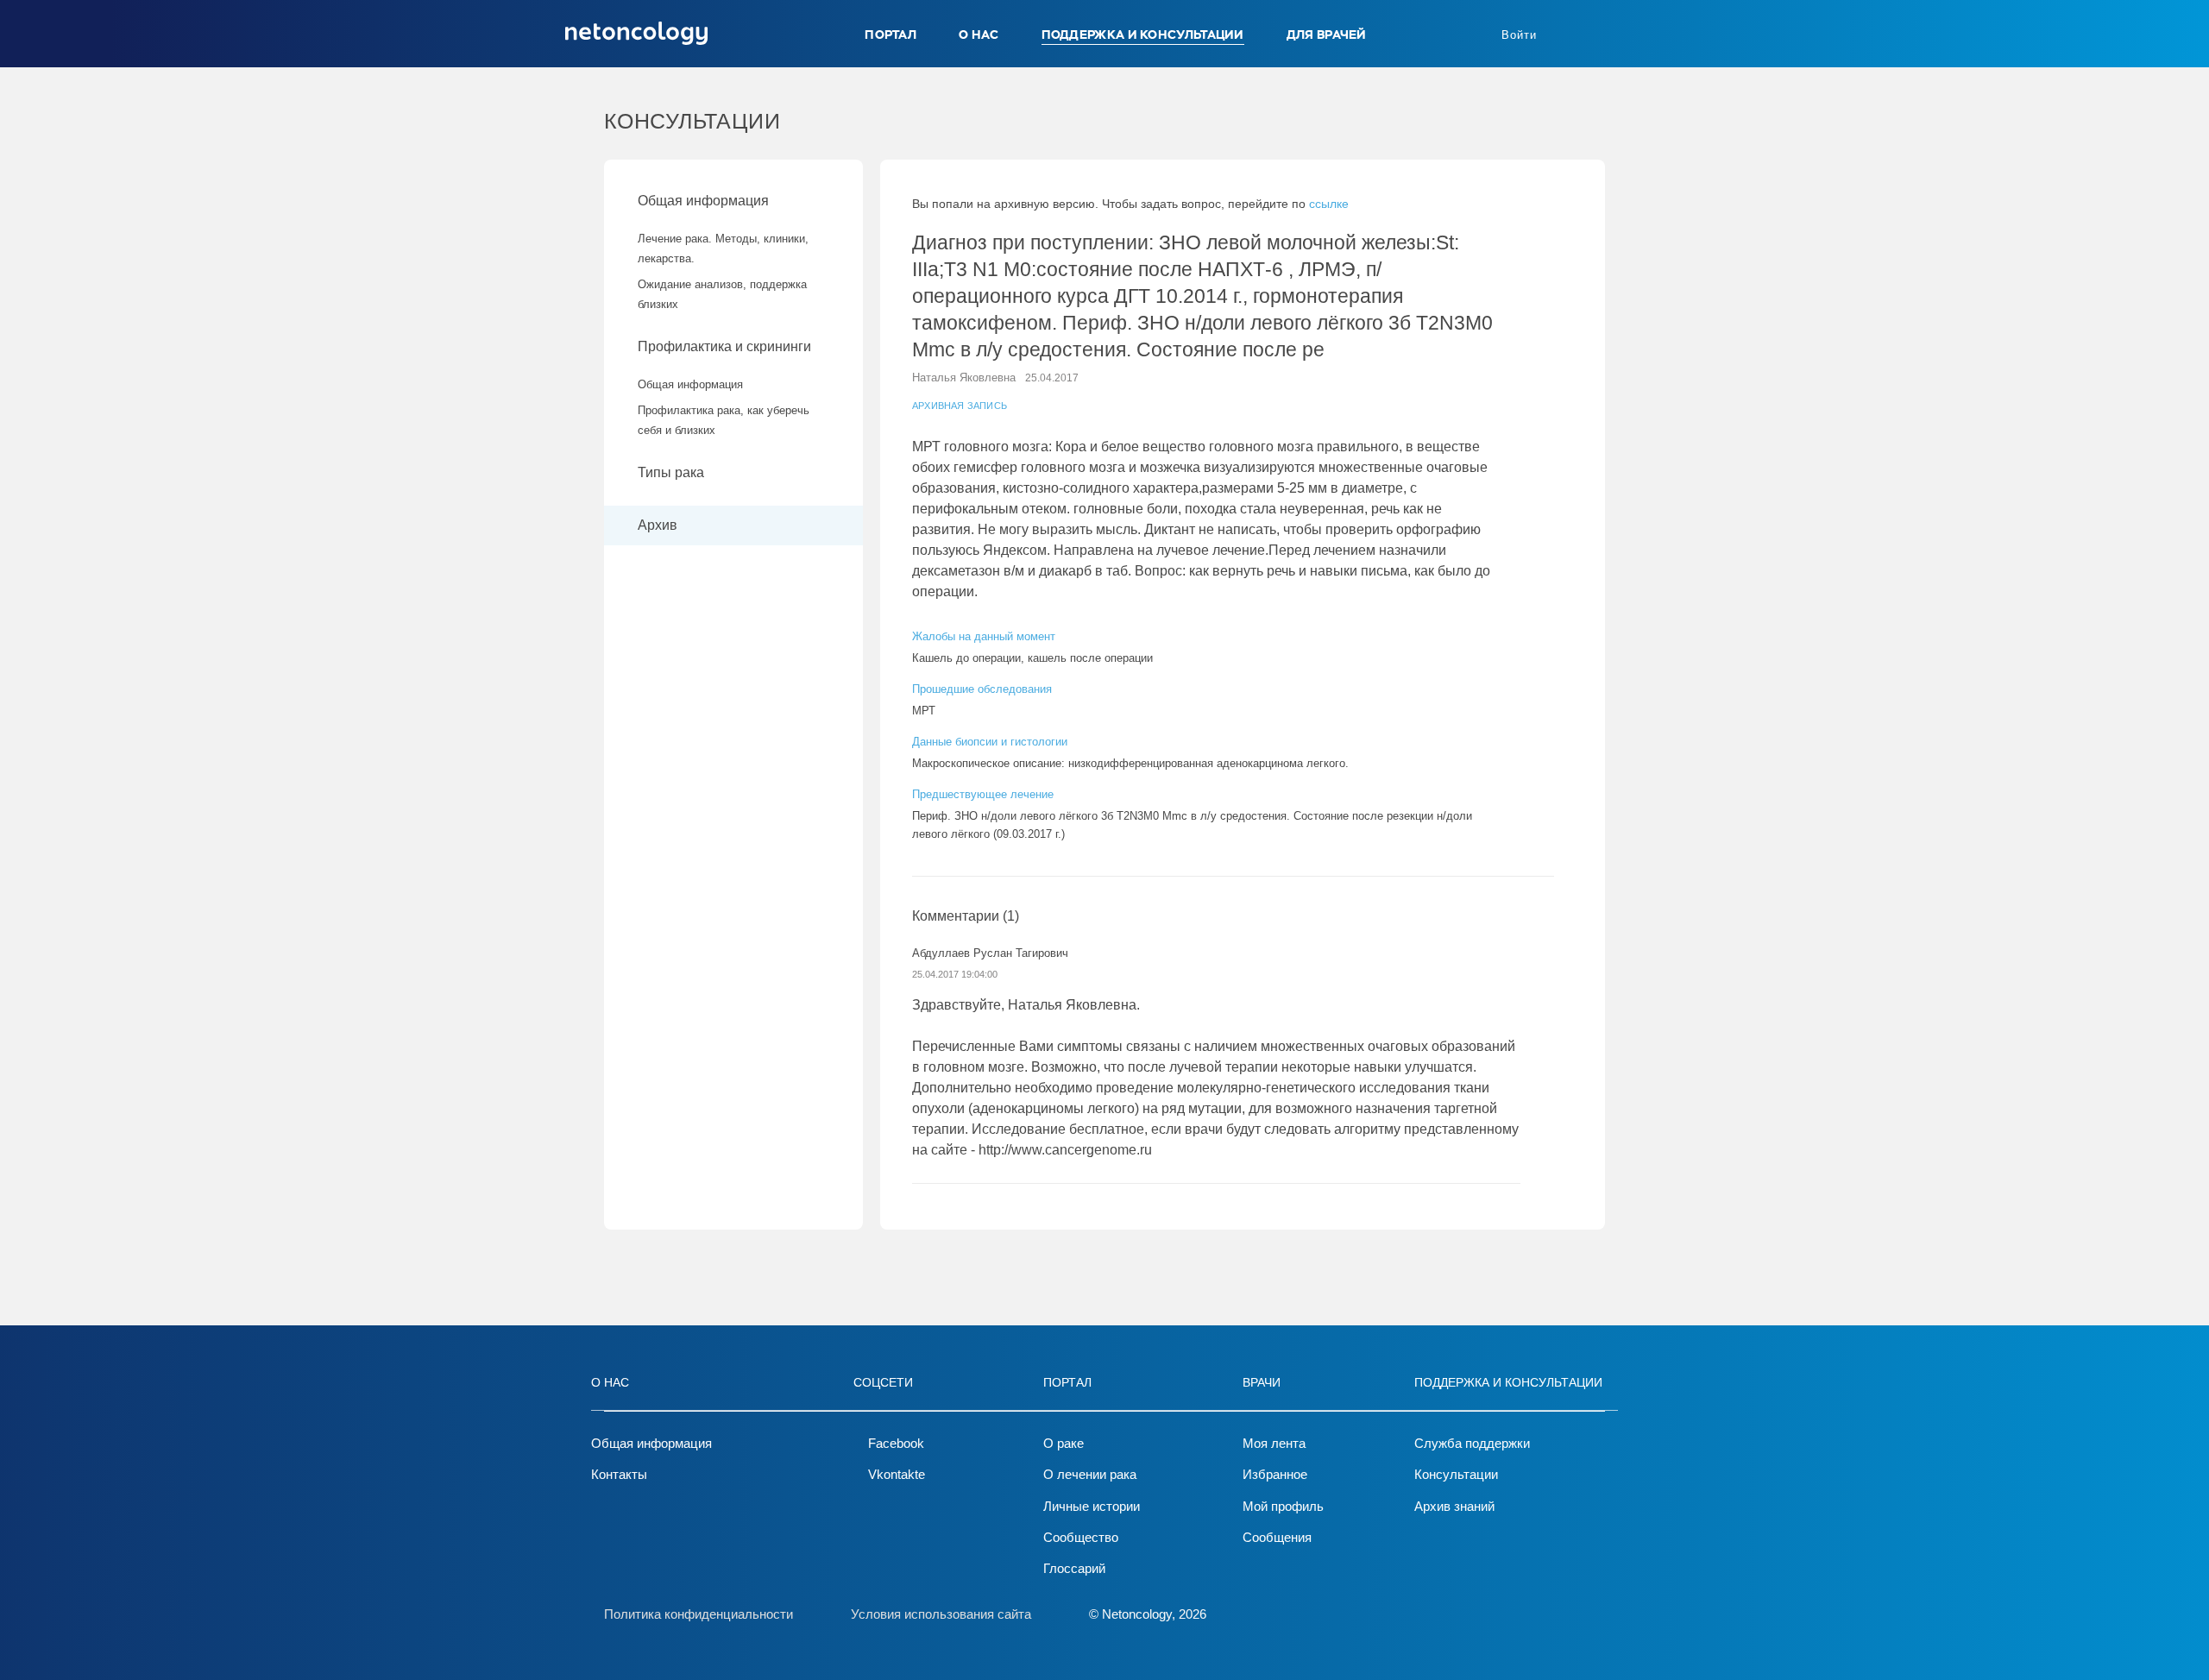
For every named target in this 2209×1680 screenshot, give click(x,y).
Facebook (896, 1443)
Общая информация (703, 201)
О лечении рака (1090, 1474)
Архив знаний (1454, 1506)
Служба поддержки (1472, 1443)
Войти (1519, 35)
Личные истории (1092, 1506)
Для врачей (1327, 35)
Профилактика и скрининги (724, 346)
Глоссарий (1074, 1568)
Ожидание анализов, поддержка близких (722, 294)
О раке (1064, 1443)
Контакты (619, 1474)
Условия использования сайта (941, 1614)
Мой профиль (1283, 1506)
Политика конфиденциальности (699, 1614)
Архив (658, 525)
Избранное (1275, 1474)
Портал (891, 35)
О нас (979, 35)
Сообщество (1081, 1537)
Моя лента (1274, 1443)
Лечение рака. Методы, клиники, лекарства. (723, 249)
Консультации (1456, 1474)
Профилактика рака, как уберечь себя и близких (724, 420)
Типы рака (673, 472)
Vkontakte (897, 1474)
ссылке (1329, 204)
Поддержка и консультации (1143, 35)
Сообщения (1277, 1537)
